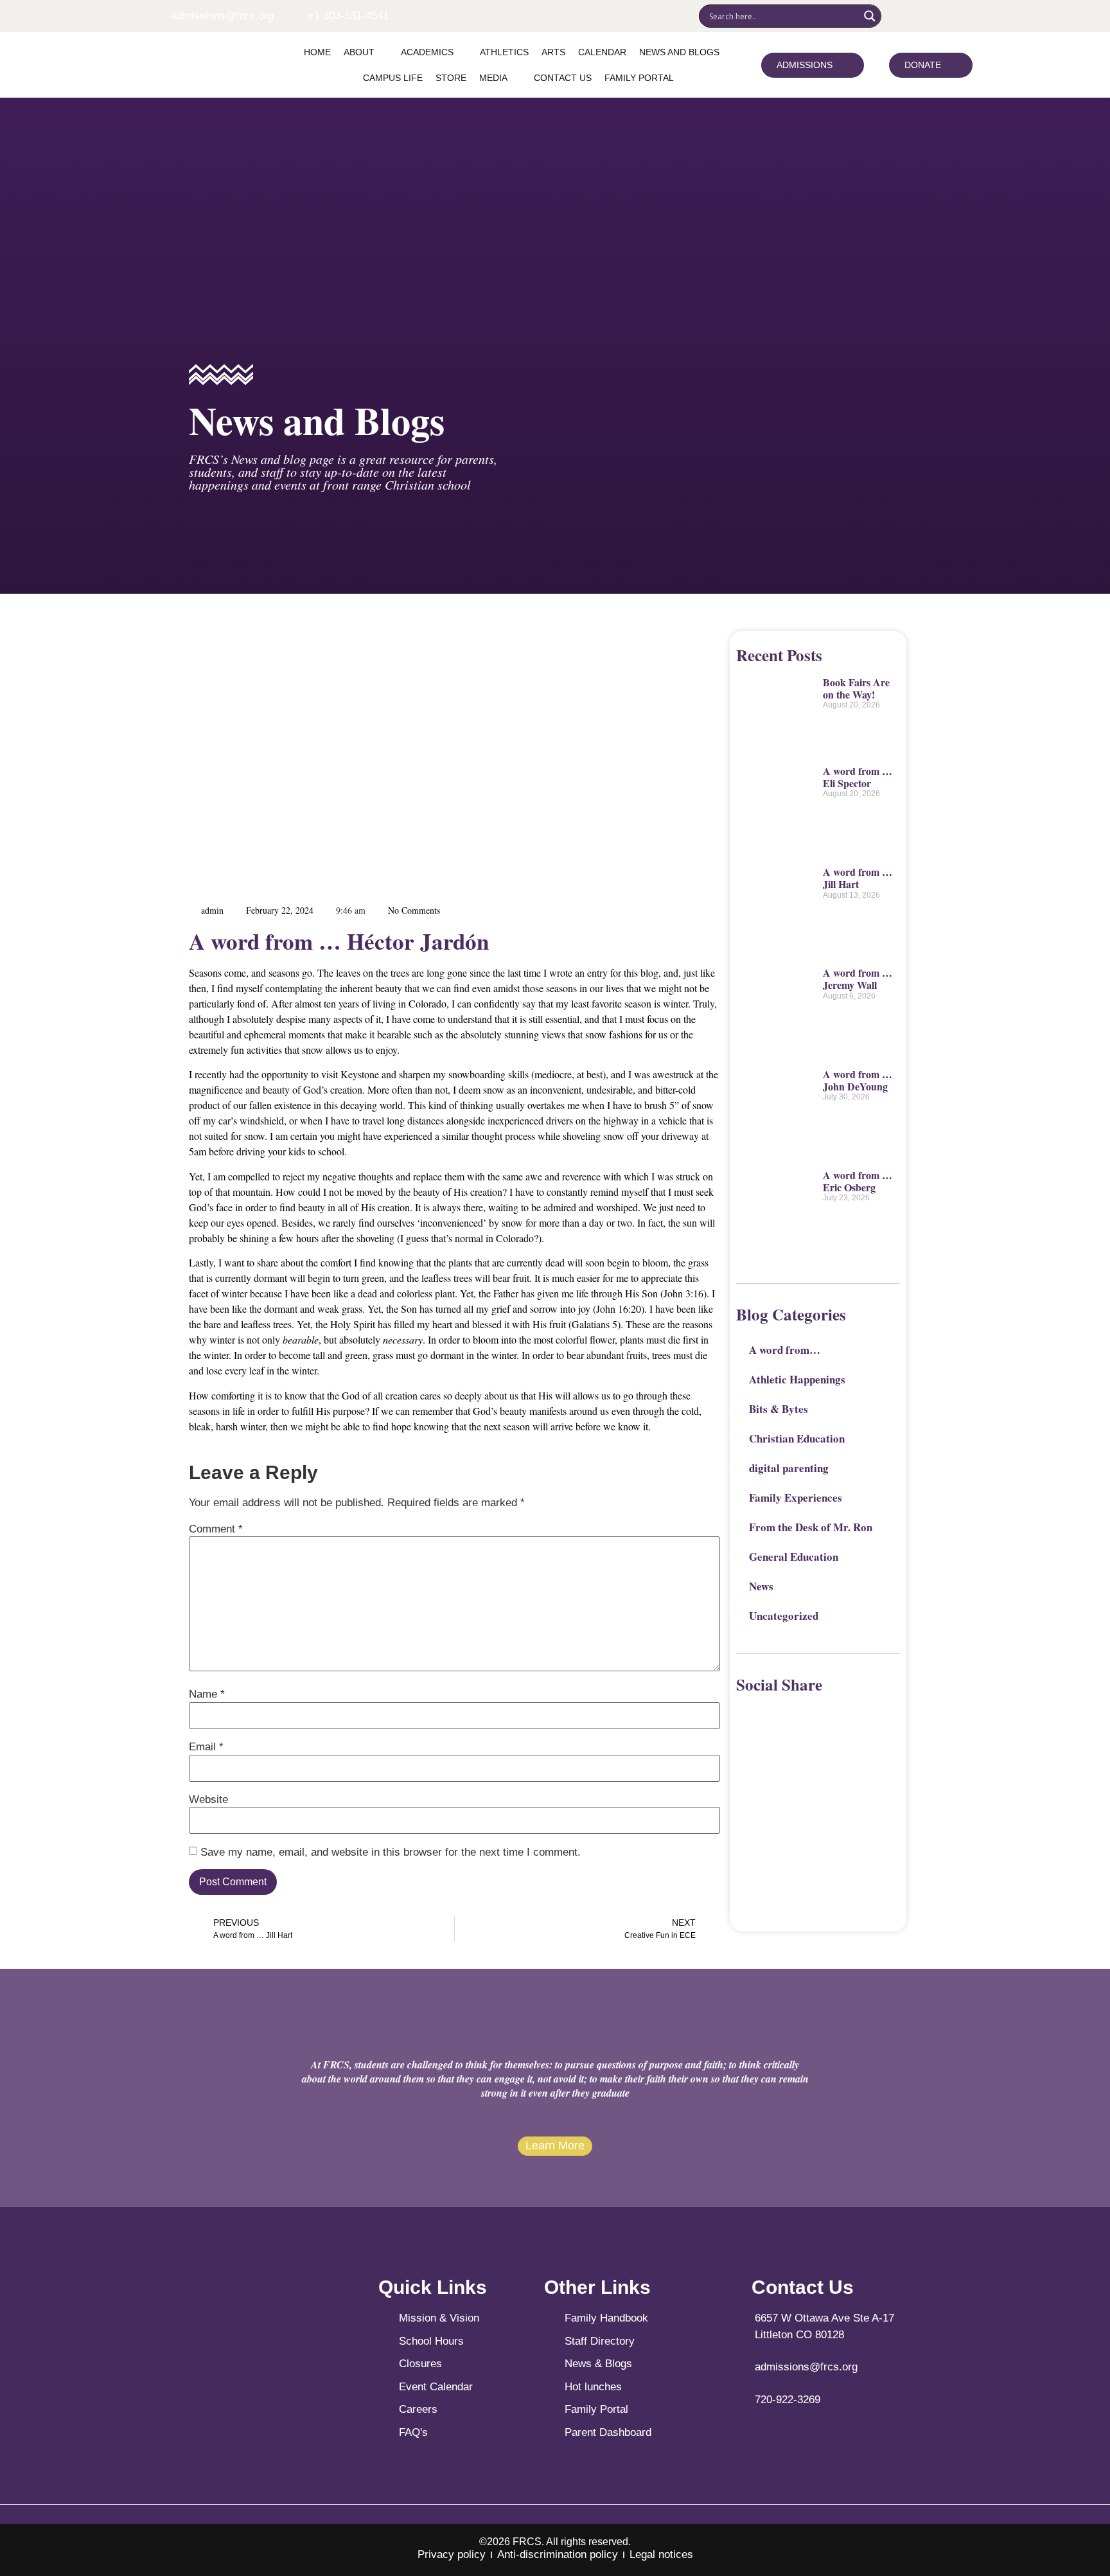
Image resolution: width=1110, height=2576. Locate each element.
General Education (794, 1557)
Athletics (504, 52)
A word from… (785, 1350)
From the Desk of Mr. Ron (811, 1527)
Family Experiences (796, 1497)
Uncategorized (784, 1616)
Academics (427, 52)
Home (317, 52)
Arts (553, 52)
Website (208, 1799)
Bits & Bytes (779, 1409)
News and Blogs (679, 52)
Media (493, 78)
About (359, 52)
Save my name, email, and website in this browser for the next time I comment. (391, 1852)
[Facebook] (896, 16)
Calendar (602, 52)
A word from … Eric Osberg (858, 1181)
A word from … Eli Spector (858, 777)
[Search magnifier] (870, 16)
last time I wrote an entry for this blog (583, 973)
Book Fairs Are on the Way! (856, 688)
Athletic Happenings (797, 1379)
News (761, 1586)
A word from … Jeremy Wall (858, 979)
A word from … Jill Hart (858, 878)
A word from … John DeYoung (858, 1080)
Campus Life (393, 78)
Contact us (563, 78)
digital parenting (789, 1468)
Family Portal (639, 78)
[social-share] (745, 1709)
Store (451, 78)
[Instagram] (915, 16)
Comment (216, 1529)
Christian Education (797, 1438)
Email (206, 1747)
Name (207, 1694)
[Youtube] (935, 16)
